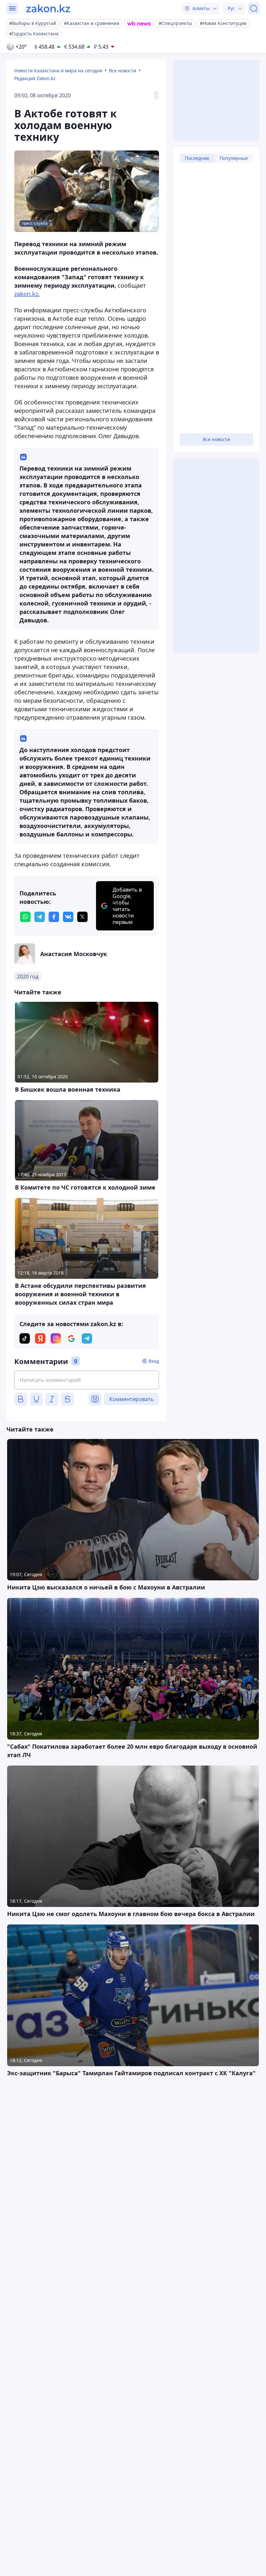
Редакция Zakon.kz (35, 78)
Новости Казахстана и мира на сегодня (58, 71)
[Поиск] (254, 8)
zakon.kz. (27, 294)
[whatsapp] (25, 917)
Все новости (123, 71)
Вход (154, 1361)
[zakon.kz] (48, 8)
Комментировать (132, 1399)
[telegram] (40, 917)
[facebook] (54, 917)
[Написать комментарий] (87, 1380)
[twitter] (82, 917)
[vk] (68, 917)
